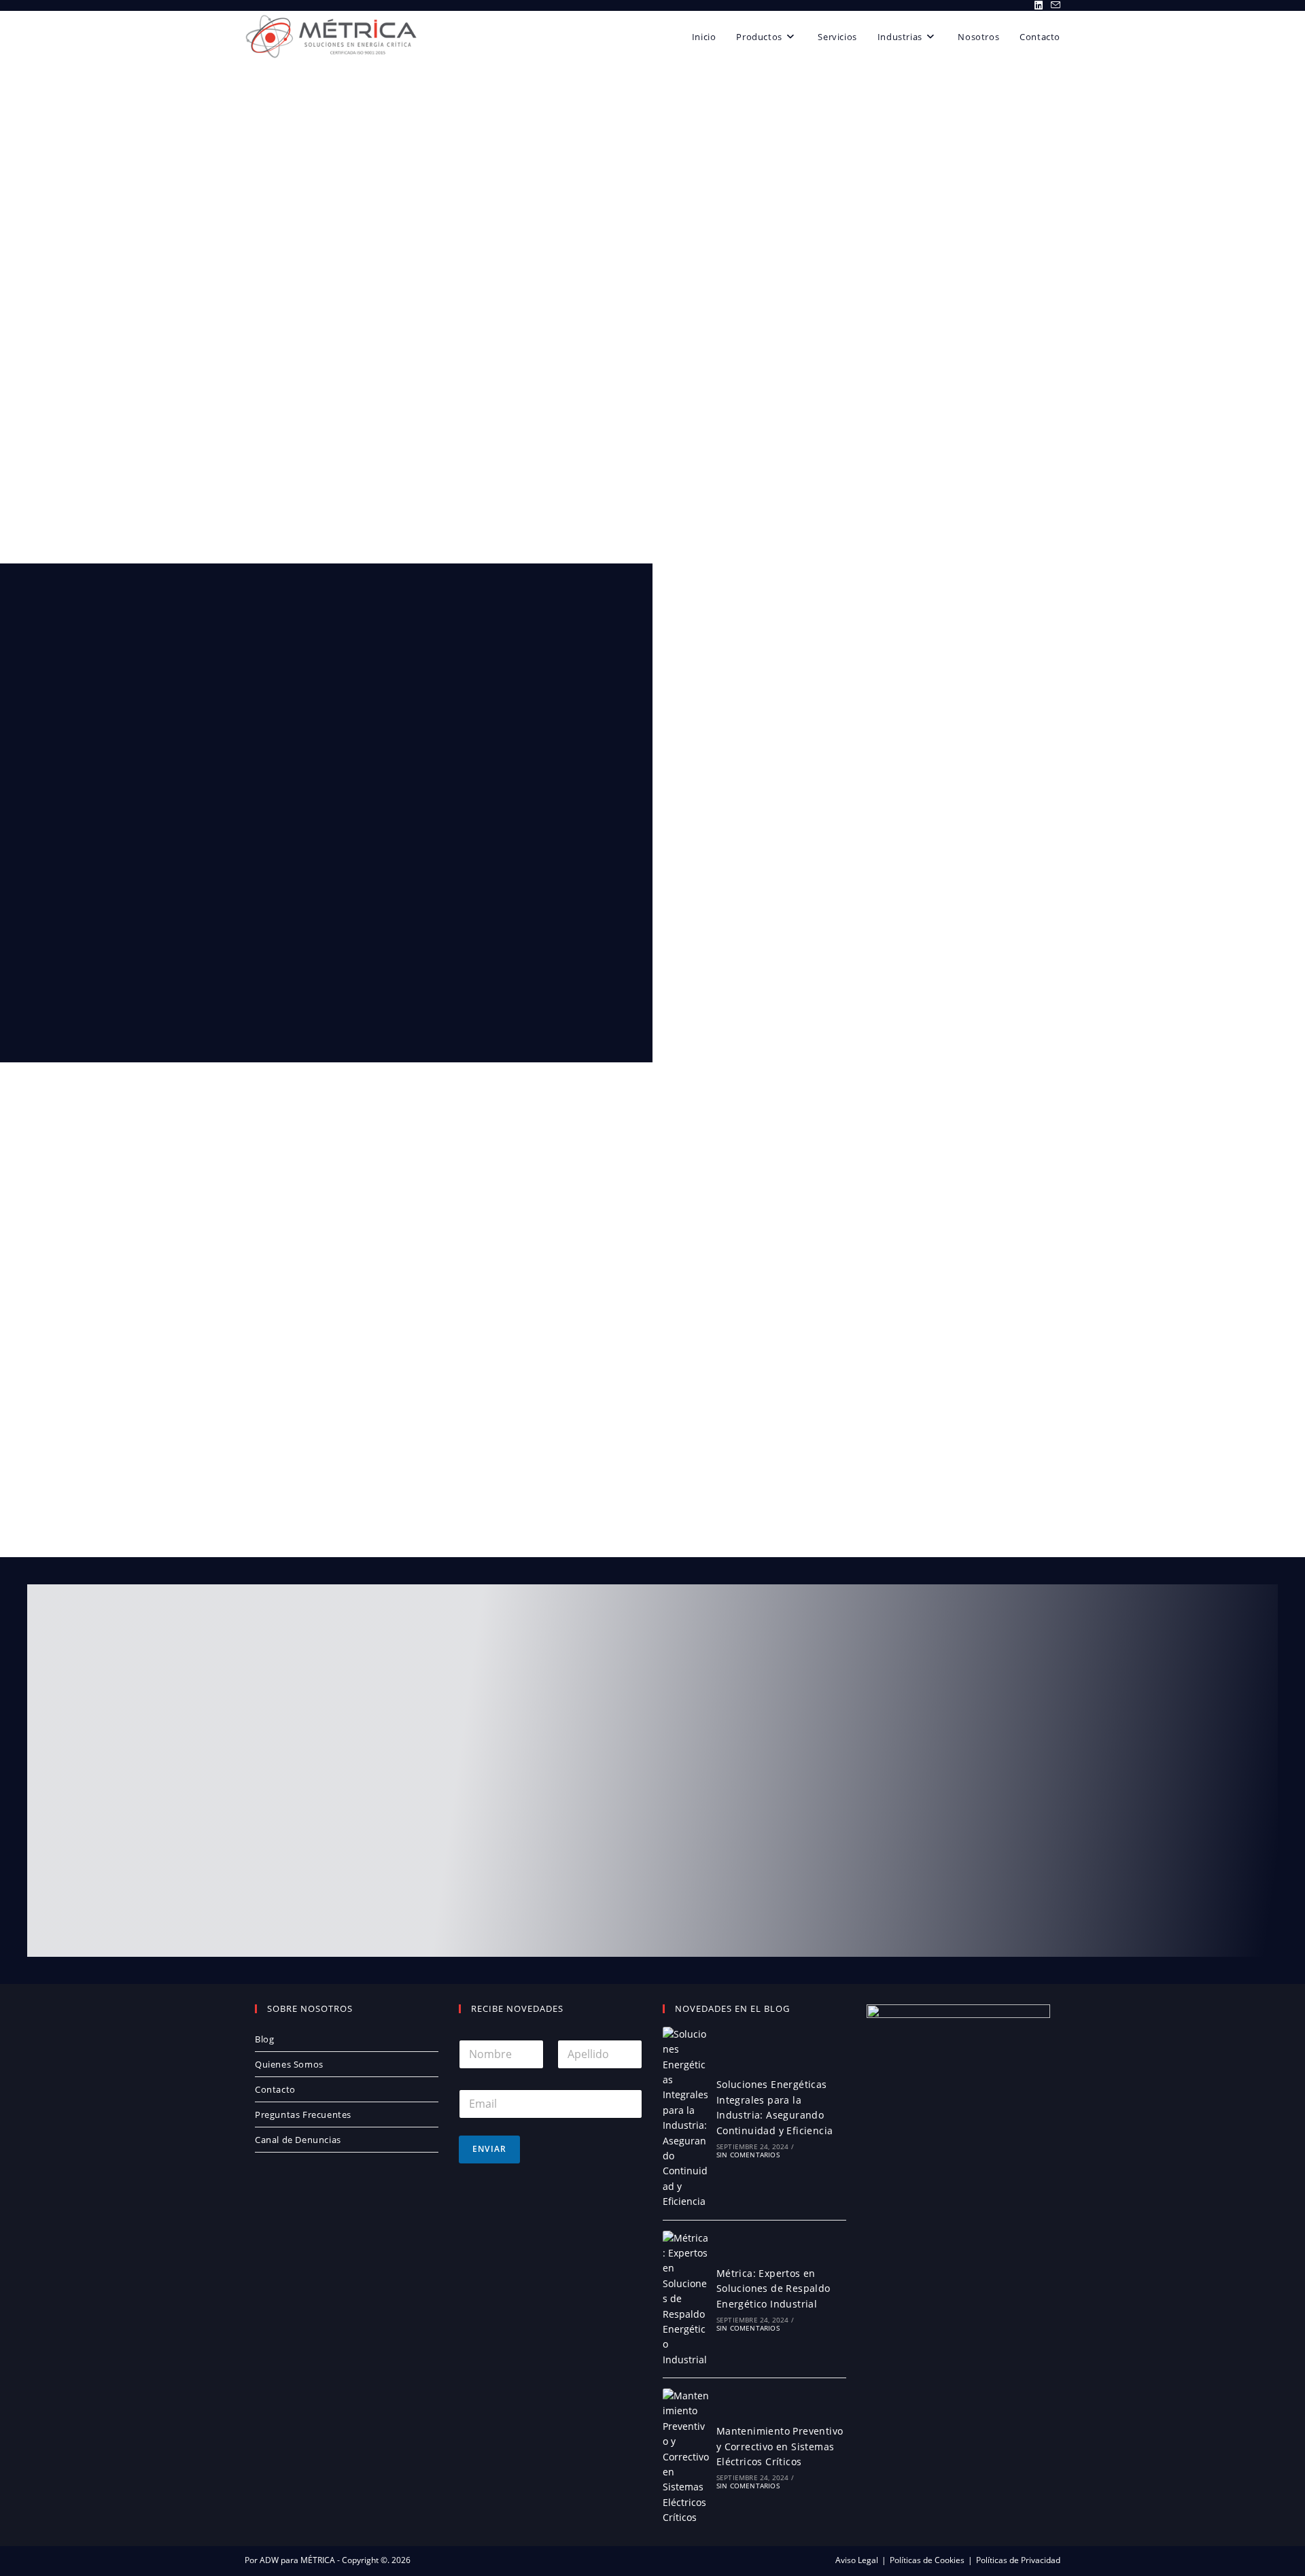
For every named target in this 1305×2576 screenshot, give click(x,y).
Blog (264, 2039)
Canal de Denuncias (298, 2140)
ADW (268, 2560)
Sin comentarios (748, 2155)
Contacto (275, 2089)
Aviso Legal (857, 2560)
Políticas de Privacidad (1018, 2560)
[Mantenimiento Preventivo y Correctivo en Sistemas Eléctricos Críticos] (686, 2457)
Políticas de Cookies (927, 2560)
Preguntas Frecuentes (303, 2114)
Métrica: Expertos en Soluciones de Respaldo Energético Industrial (773, 2288)
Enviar (489, 2149)
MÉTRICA (317, 2560)
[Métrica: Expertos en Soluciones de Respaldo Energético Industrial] (686, 2299)
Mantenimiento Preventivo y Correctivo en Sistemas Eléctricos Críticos (780, 2446)
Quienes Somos (289, 2064)
